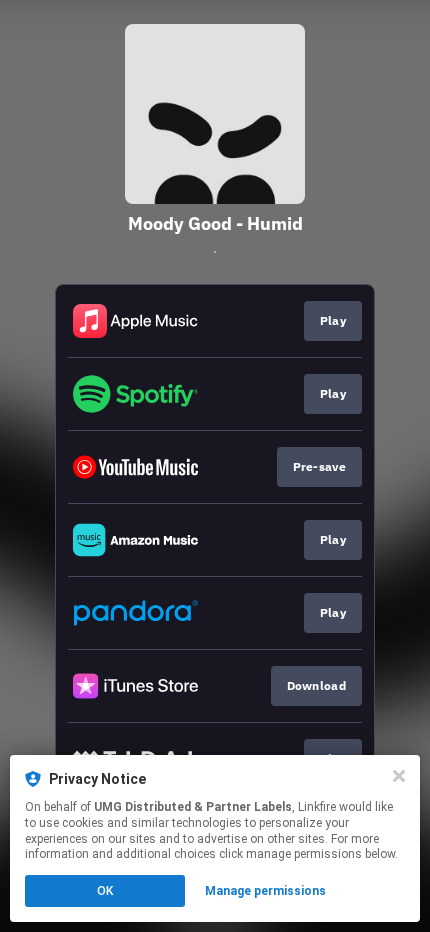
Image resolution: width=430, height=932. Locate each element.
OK (105, 891)
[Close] (399, 776)
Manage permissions (265, 891)
